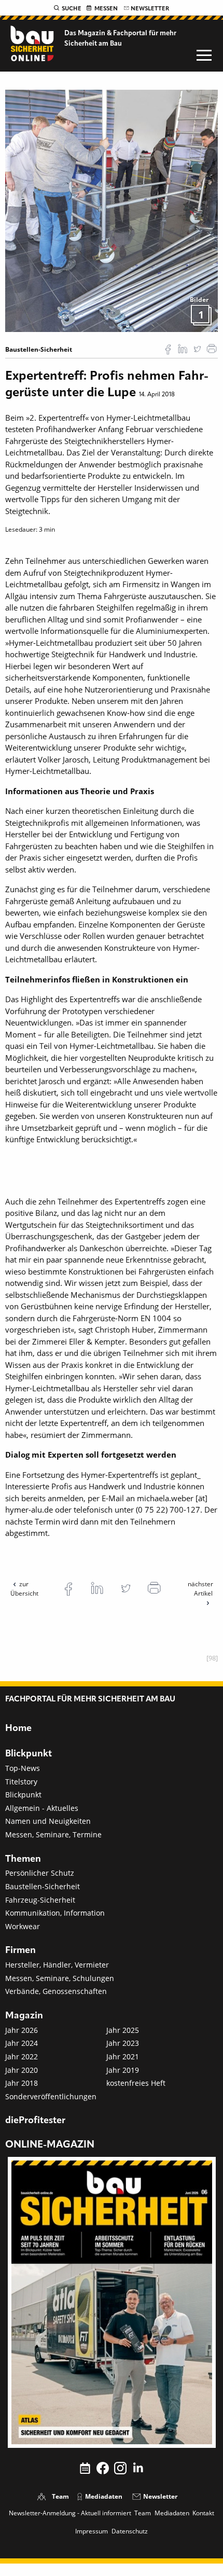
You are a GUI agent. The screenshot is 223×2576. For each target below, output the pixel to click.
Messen (106, 9)
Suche (72, 9)
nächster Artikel (200, 1589)
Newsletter (150, 9)
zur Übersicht (24, 1589)
